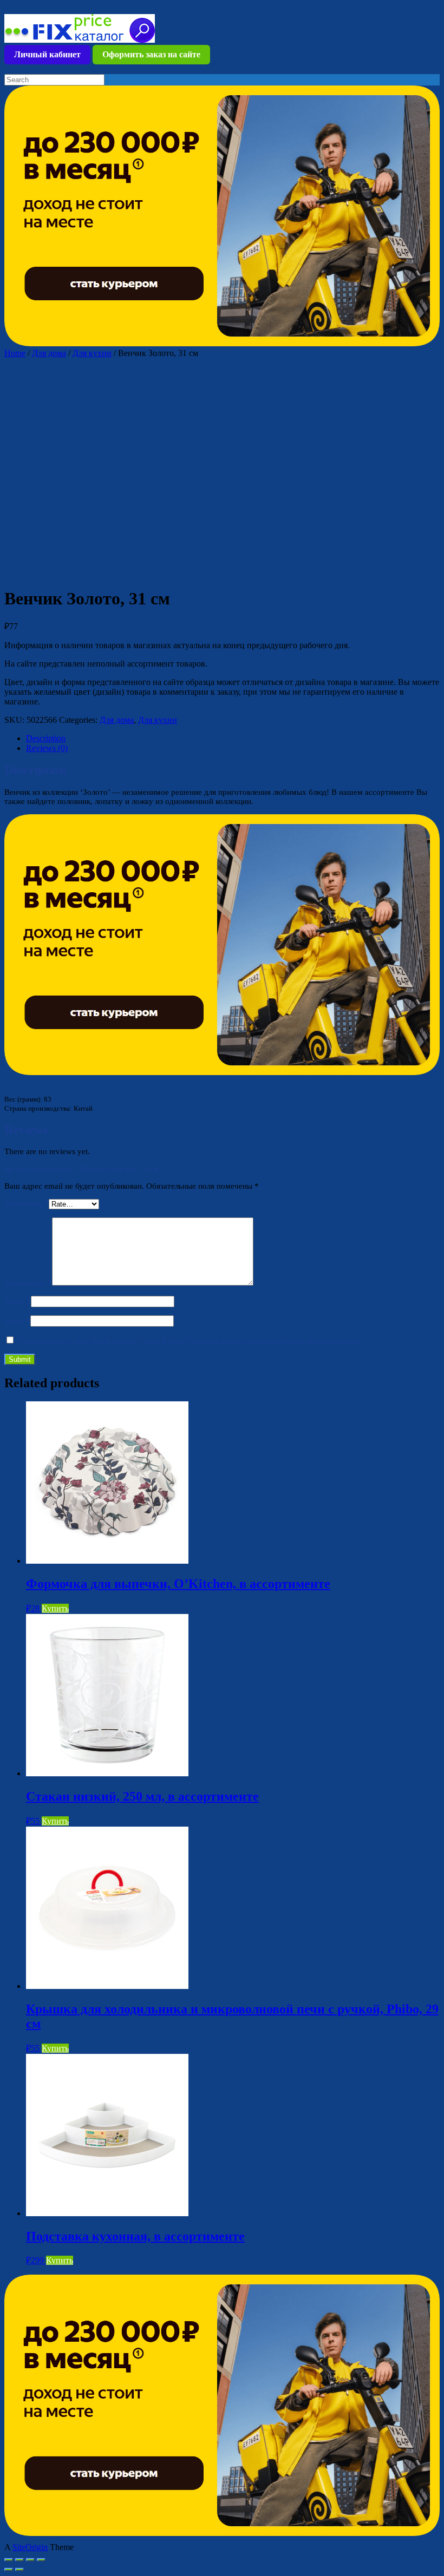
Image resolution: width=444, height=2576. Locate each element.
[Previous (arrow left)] (9, 2570)
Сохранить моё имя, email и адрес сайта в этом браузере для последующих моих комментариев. (189, 1341)
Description (46, 738)
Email (17, 1321)
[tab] (233, 739)
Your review (28, 1283)
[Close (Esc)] (9, 2560)
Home (15, 353)
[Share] (19, 2560)
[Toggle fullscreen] (30, 2560)
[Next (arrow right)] (19, 2570)
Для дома (49, 353)
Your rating (27, 1204)
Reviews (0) (47, 748)
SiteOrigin (30, 2547)
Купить (55, 1608)
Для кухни (92, 353)
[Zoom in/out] (41, 2560)
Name (18, 1301)
